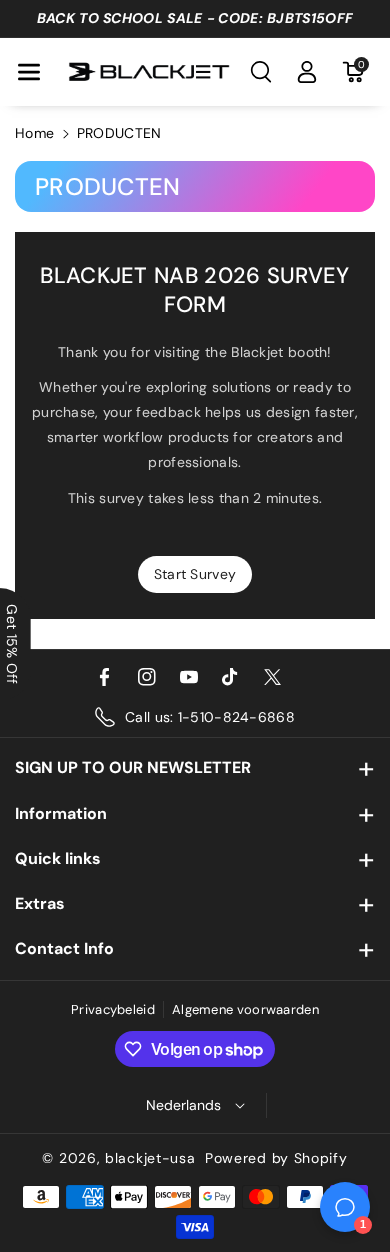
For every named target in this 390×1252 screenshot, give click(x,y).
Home (34, 133)
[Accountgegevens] (307, 72)
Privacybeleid (113, 1009)
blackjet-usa (150, 1158)
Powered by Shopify (276, 1158)
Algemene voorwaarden (245, 1009)
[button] (29, 72)
